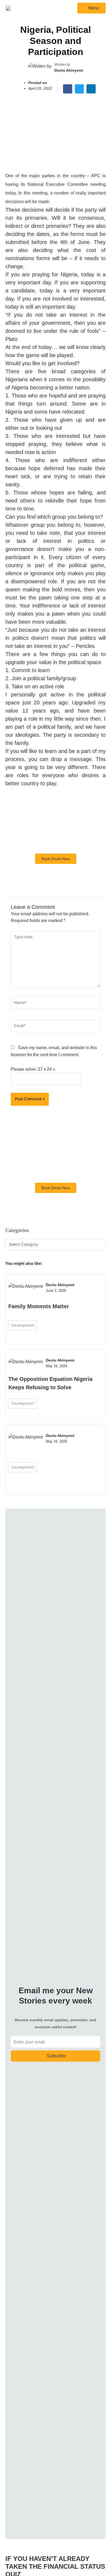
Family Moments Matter (39, 1306)
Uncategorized (22, 1325)
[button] (68, 89)
